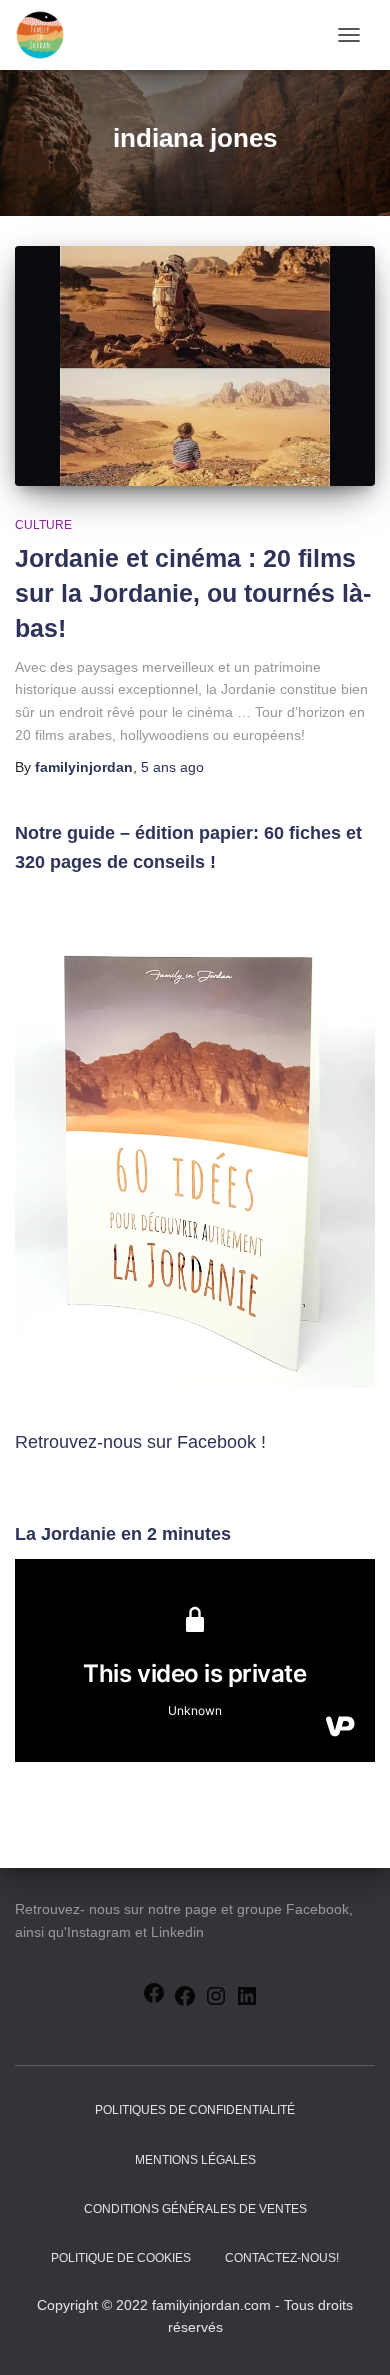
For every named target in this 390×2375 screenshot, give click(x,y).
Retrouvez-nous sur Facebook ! (140, 1442)
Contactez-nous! (282, 2258)
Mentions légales (195, 2160)
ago (172, 767)
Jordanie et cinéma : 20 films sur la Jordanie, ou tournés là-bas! (193, 593)
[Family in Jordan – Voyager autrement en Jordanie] (47, 35)
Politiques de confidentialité (195, 2110)
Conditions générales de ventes (195, 2209)
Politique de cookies (121, 2258)
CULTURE (43, 525)
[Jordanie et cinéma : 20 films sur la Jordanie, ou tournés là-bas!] (195, 366)
